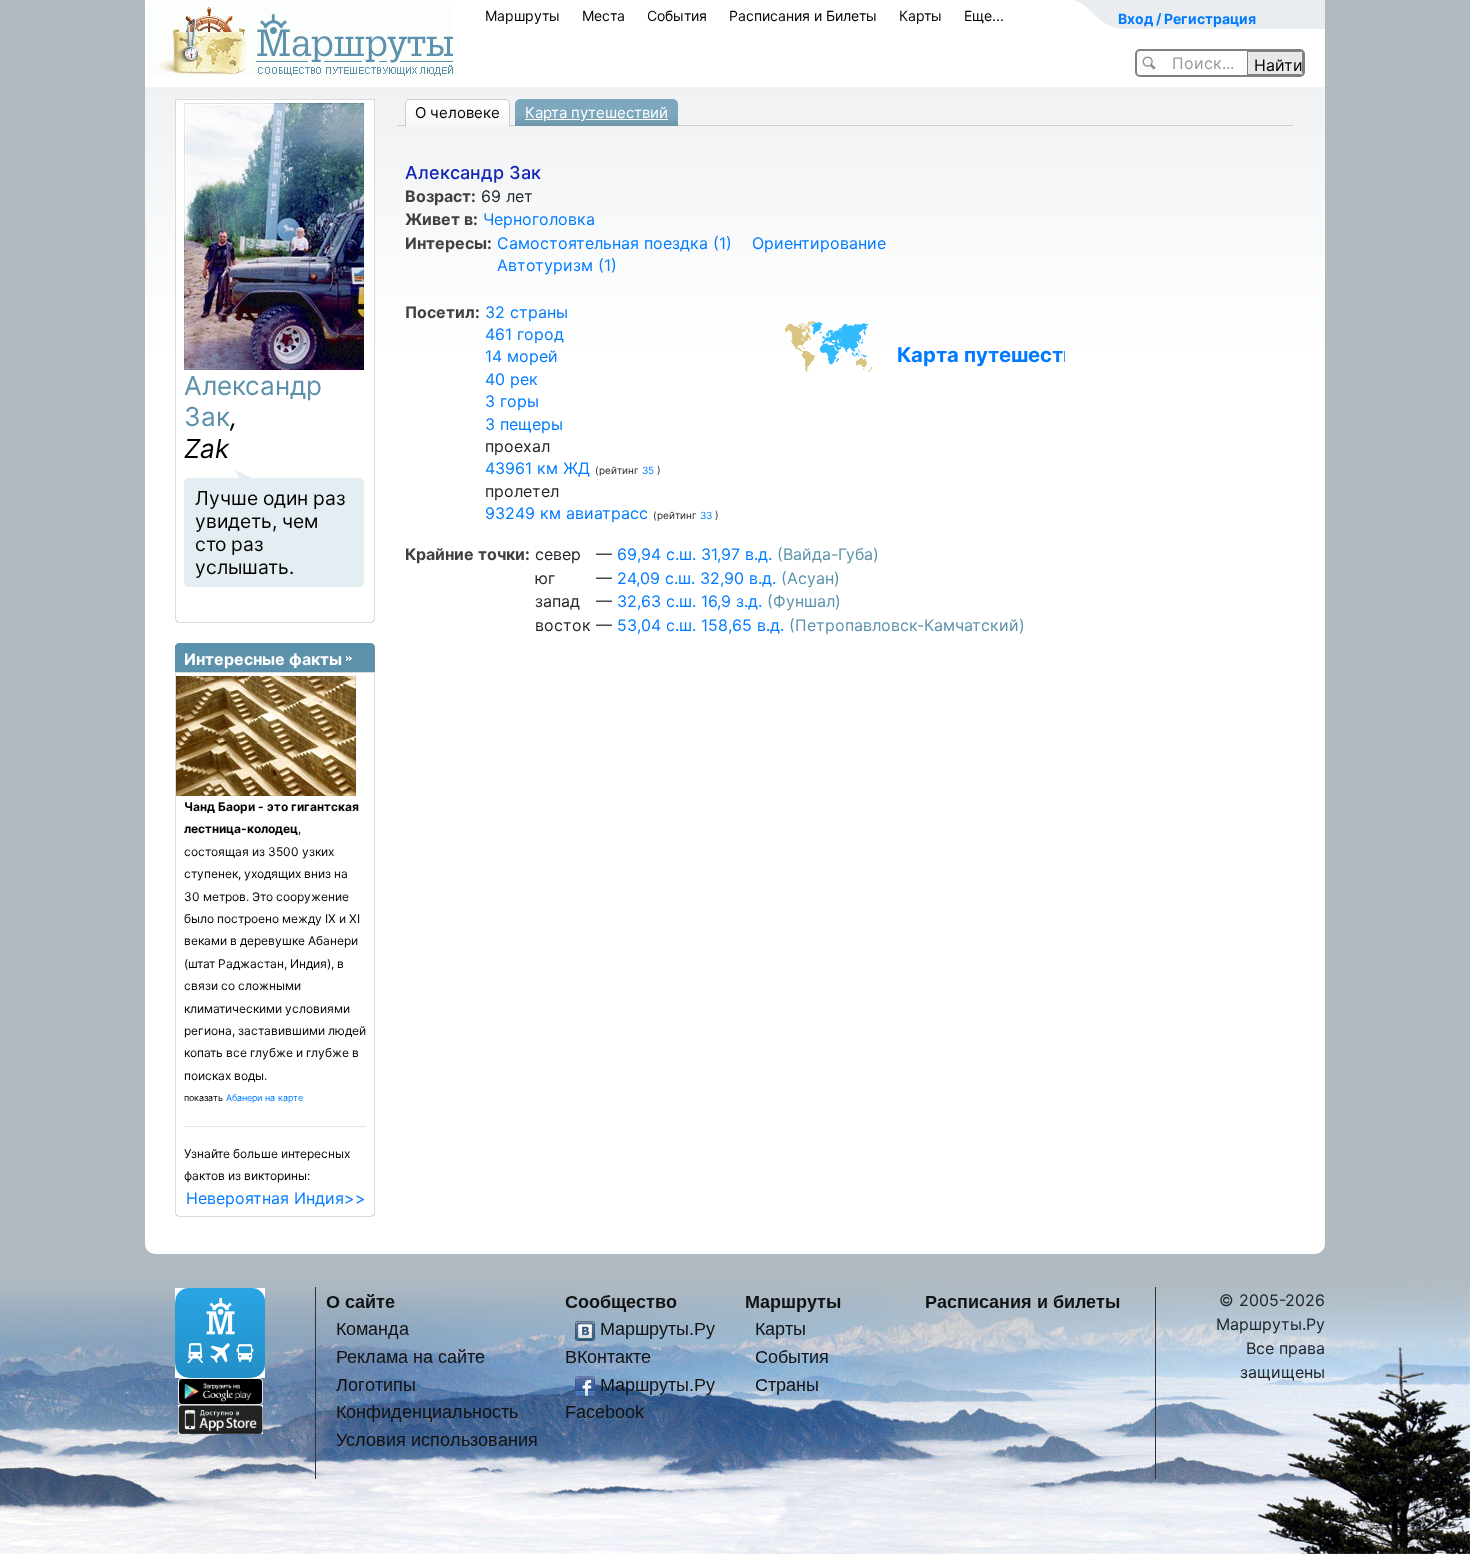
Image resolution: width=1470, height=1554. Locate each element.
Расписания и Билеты (803, 15)
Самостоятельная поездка (614, 243)
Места (603, 15)
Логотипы (376, 1384)
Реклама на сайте (410, 1356)
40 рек (511, 379)
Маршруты (522, 15)
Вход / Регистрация (1187, 18)
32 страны (526, 312)
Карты (920, 15)
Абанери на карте (264, 1097)
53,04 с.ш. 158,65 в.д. (700, 625)
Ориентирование (819, 243)
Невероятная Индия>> (276, 1198)
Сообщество (621, 1301)
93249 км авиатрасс (566, 513)
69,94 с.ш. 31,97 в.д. (694, 554)
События (677, 15)
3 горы (512, 401)
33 (707, 515)
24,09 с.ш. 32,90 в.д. (696, 578)
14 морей (521, 356)
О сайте (360, 1301)
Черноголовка (539, 219)
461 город (524, 334)
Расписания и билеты (1022, 1301)
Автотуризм (557, 265)
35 (649, 470)
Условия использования (437, 1439)
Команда (372, 1328)
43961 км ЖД (537, 468)
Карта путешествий (596, 112)
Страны (787, 1384)
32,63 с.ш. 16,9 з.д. (689, 601)
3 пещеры (524, 424)
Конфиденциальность (427, 1411)
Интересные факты (263, 659)
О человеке (457, 112)
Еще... (984, 15)
